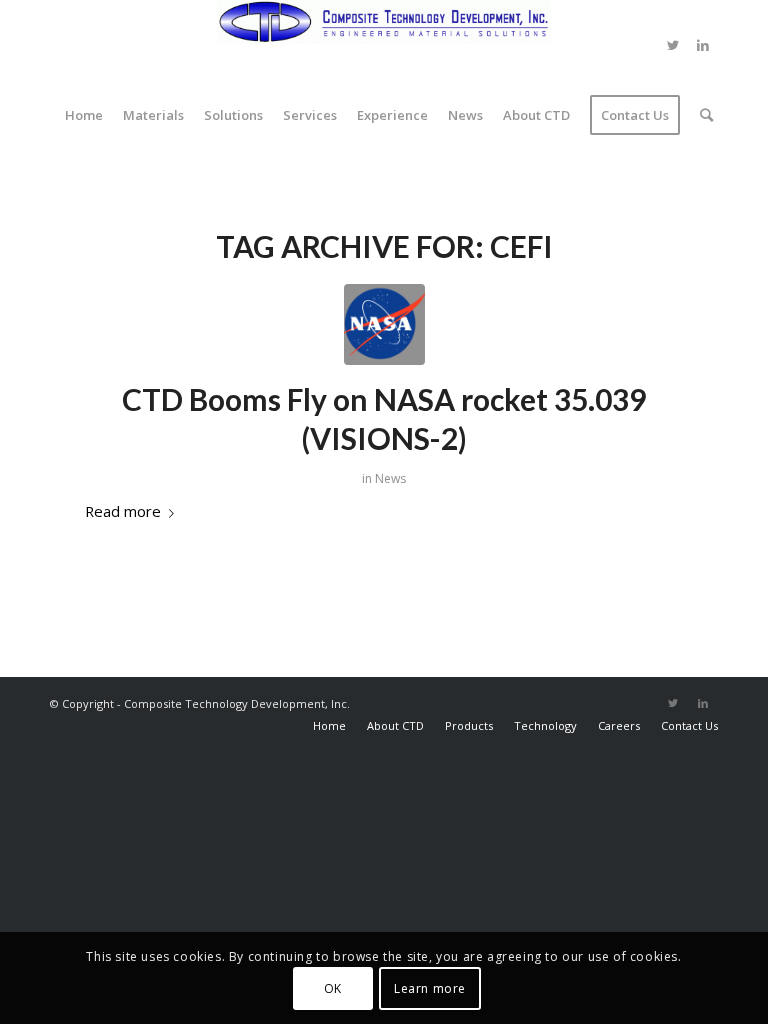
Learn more (430, 988)
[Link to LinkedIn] (703, 45)
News (390, 478)
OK (333, 988)
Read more (123, 511)
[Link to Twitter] (673, 45)
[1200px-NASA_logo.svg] (384, 324)
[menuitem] (84, 115)
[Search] (701, 115)
